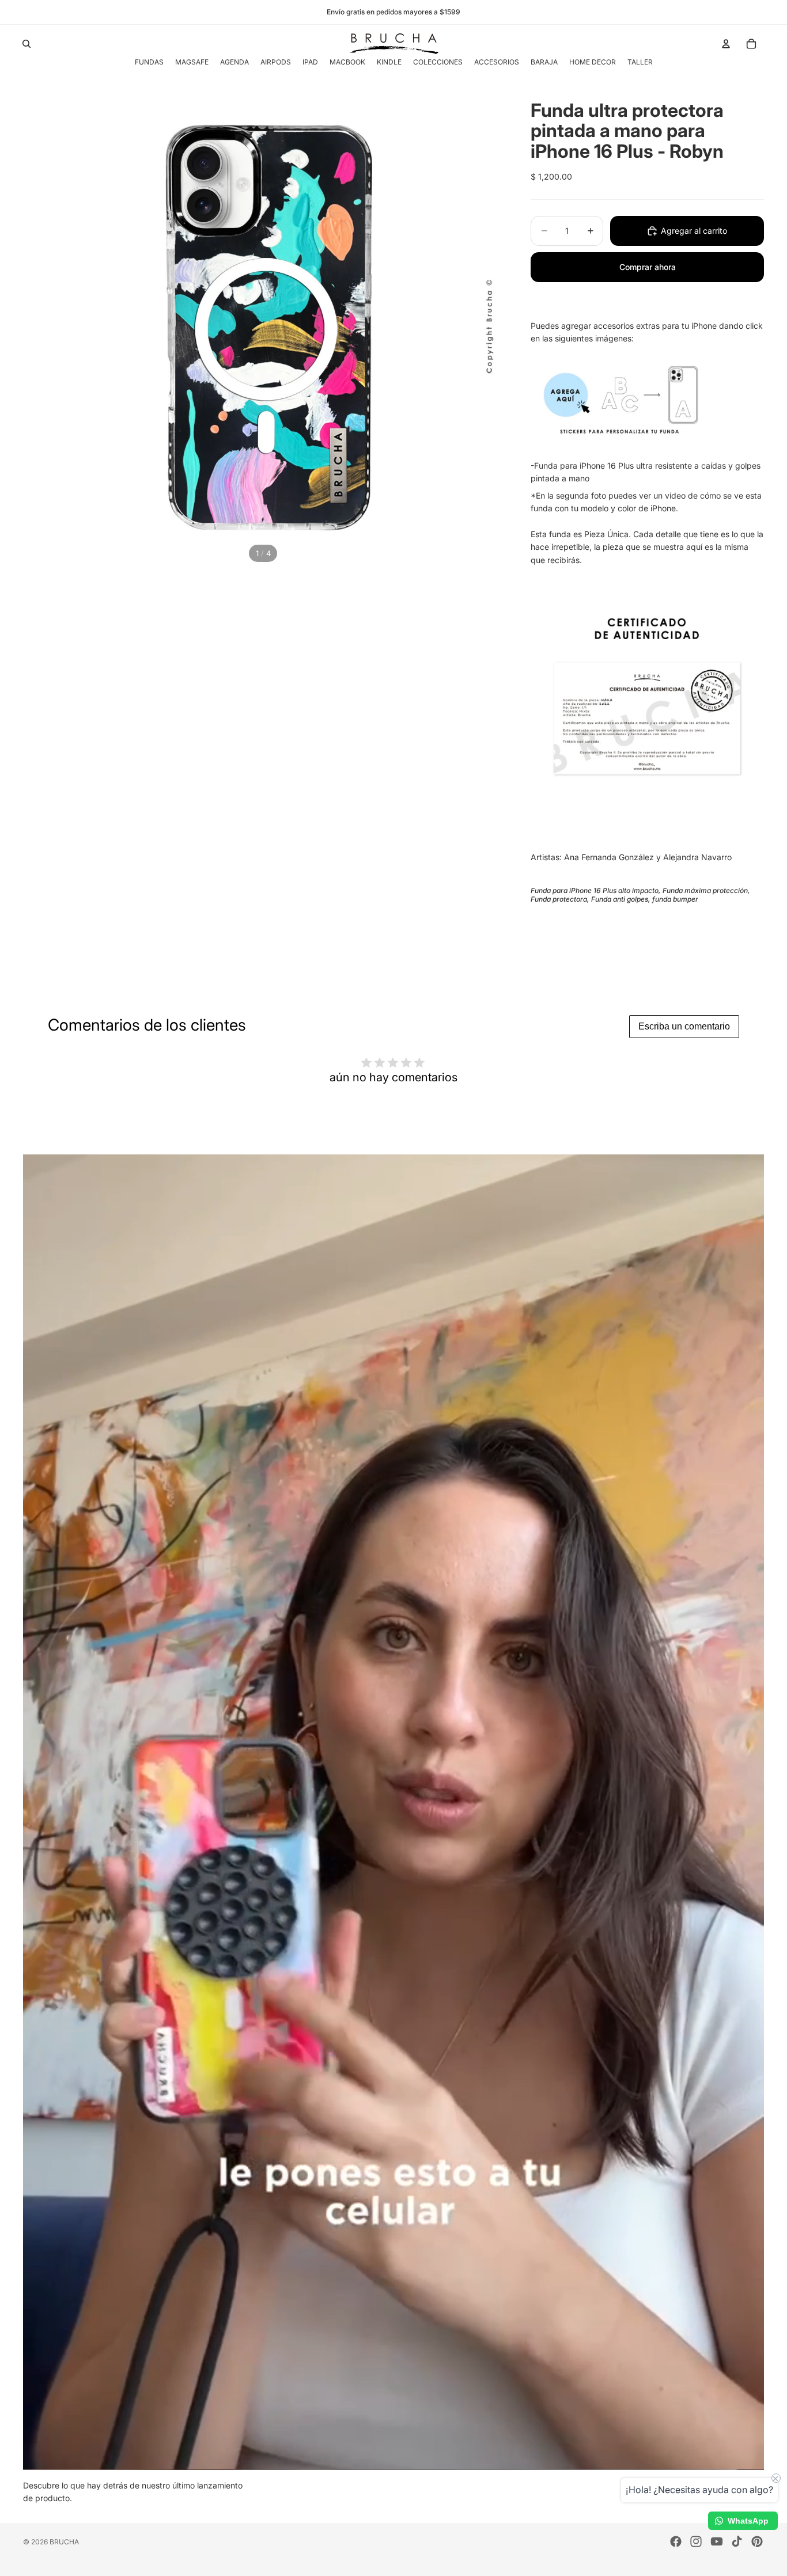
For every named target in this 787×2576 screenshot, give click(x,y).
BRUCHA (64, 2542)
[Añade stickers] (647, 398)
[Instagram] (696, 2541)
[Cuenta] (726, 44)
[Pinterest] (757, 2541)
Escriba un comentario (684, 1026)
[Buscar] (27, 44)
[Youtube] (717, 2541)
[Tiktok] (737, 2541)
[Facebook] (676, 2541)
